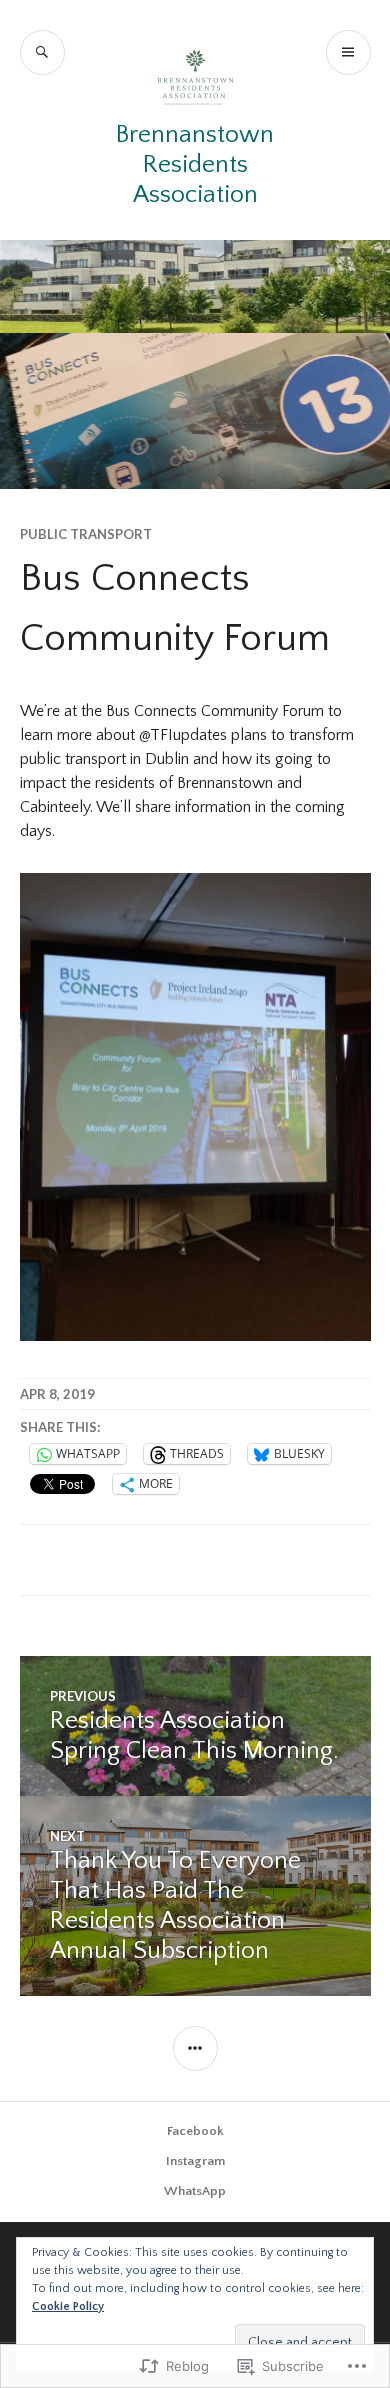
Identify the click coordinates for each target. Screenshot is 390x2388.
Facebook (195, 2131)
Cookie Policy (68, 2306)
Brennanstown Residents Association (195, 165)
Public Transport (86, 534)
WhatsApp (195, 2191)
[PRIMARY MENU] (348, 52)
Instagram (195, 2161)
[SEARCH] (42, 52)
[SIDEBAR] (195, 2048)
